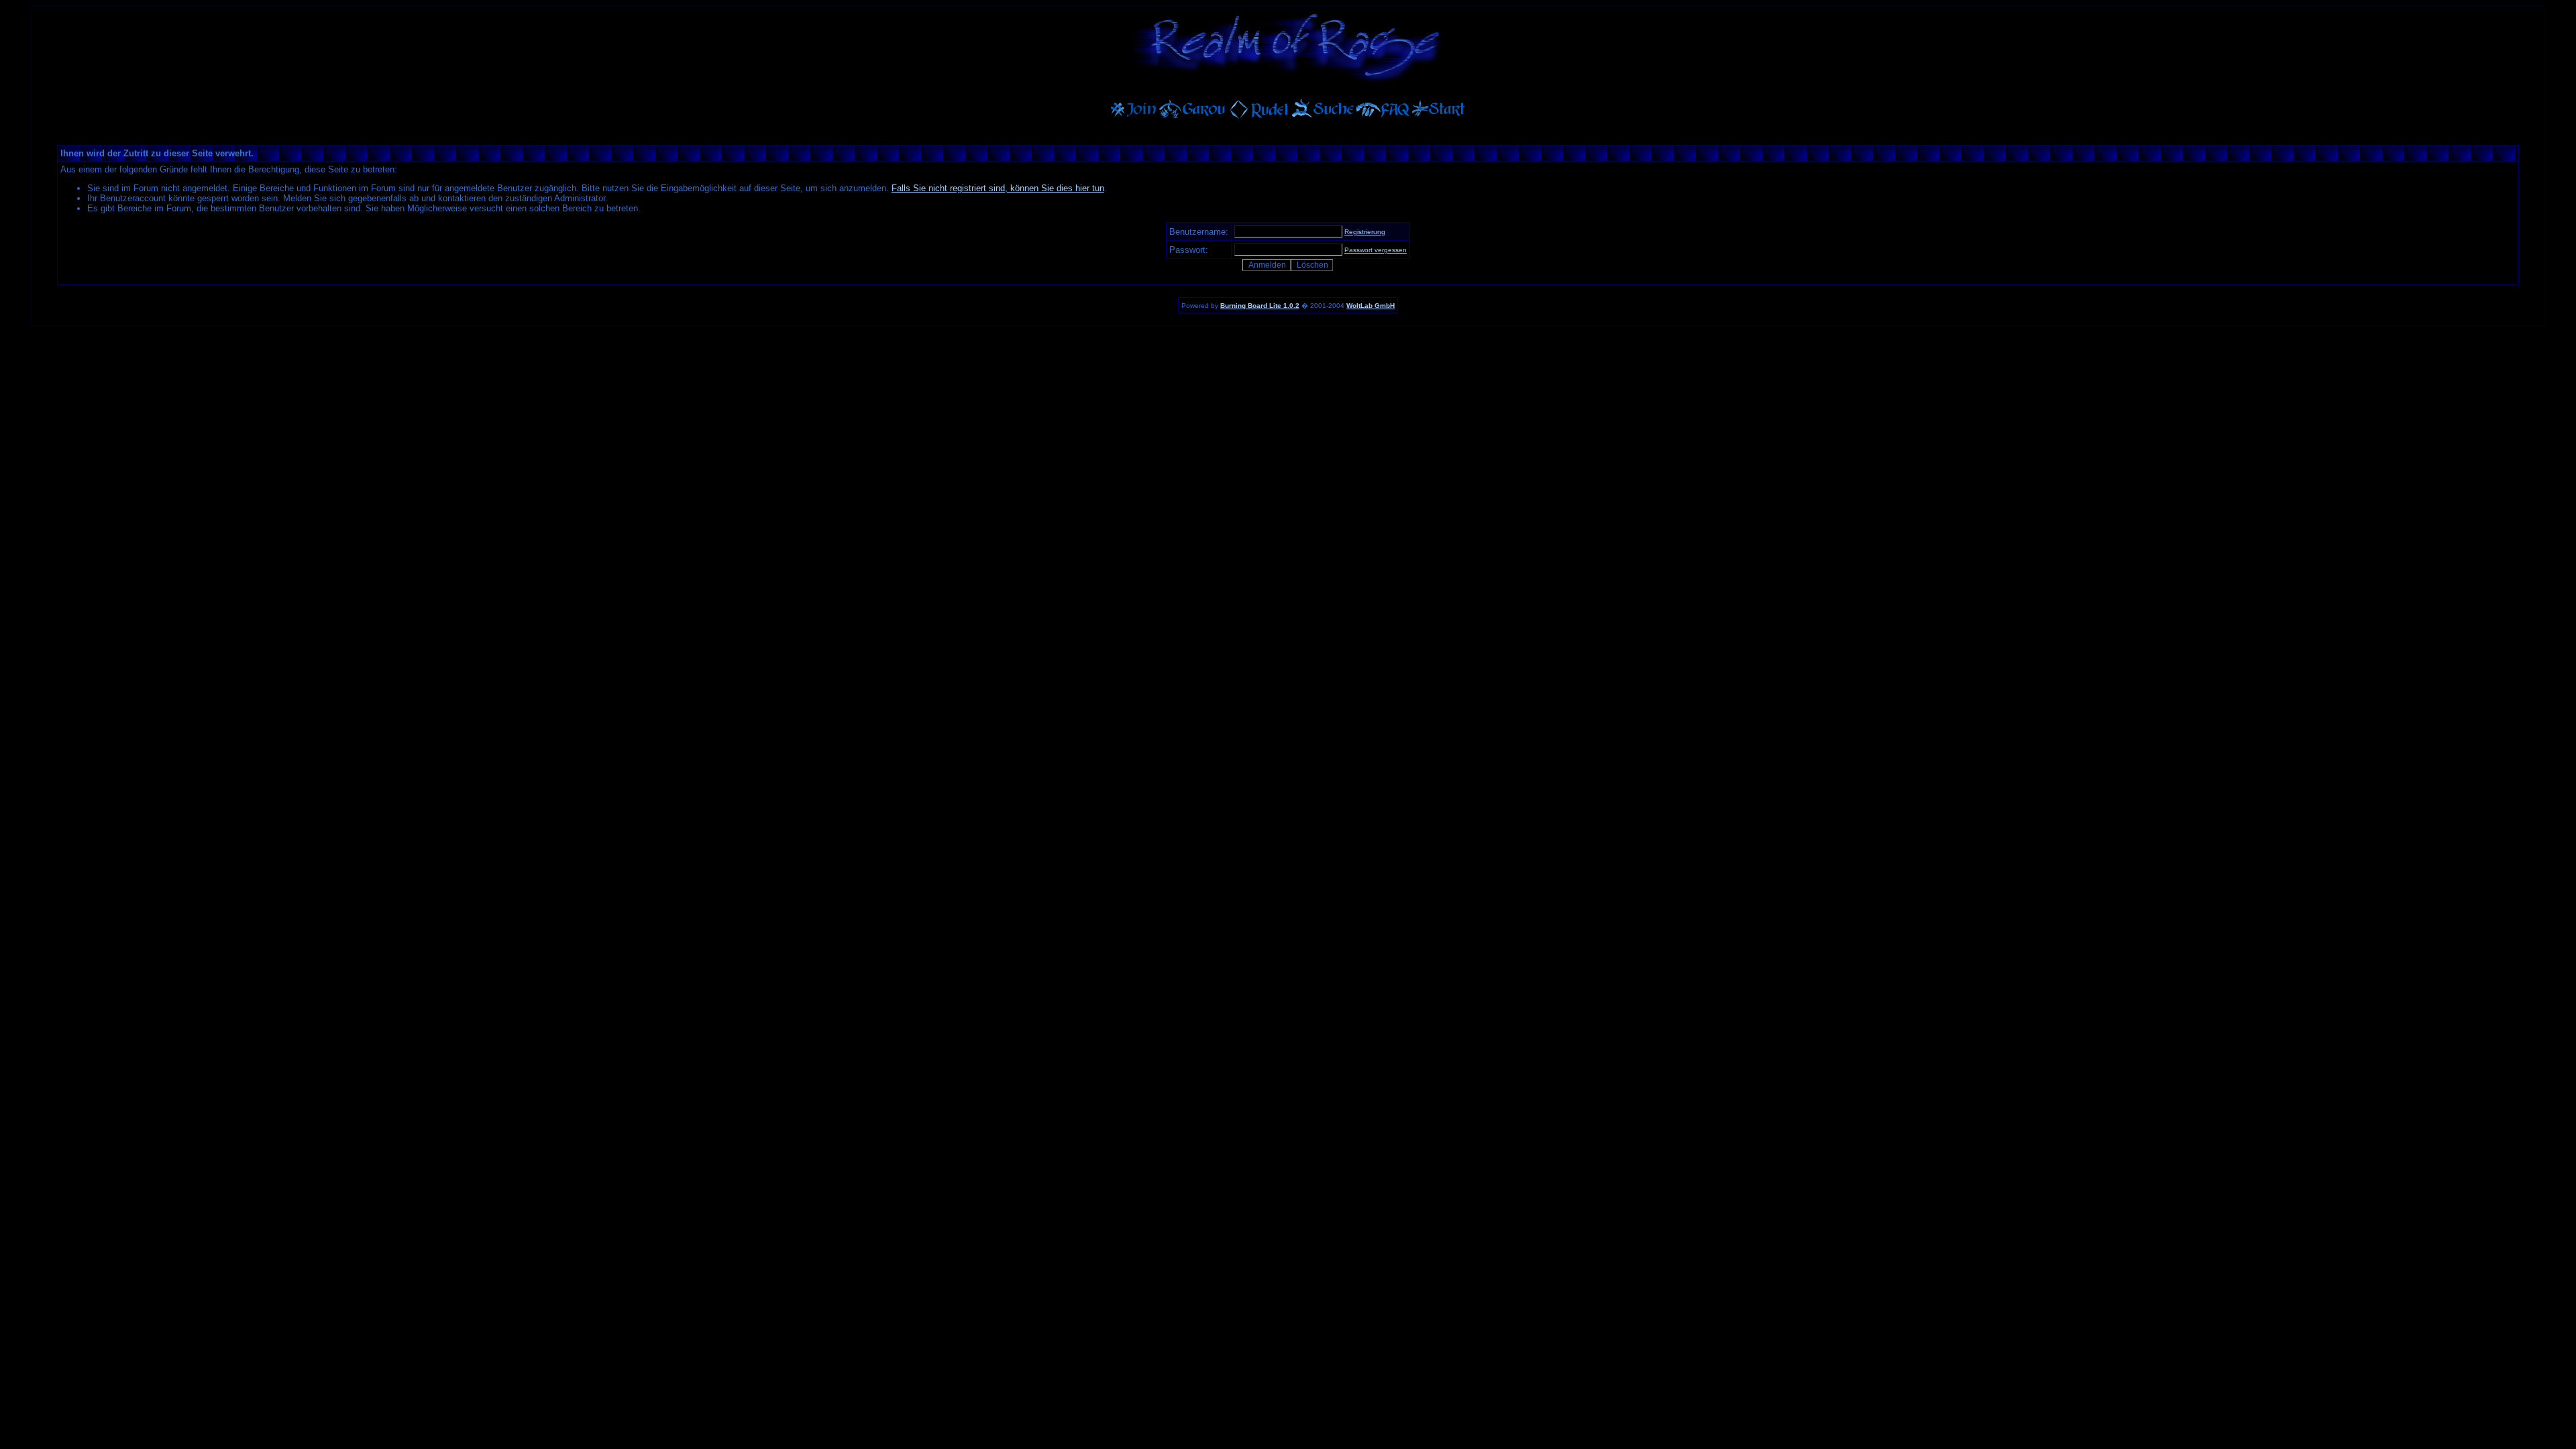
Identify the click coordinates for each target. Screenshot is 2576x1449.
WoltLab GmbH (1371, 306)
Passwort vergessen (1376, 250)
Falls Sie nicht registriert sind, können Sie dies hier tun (998, 188)
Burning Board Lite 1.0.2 (1260, 306)
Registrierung (1365, 232)
